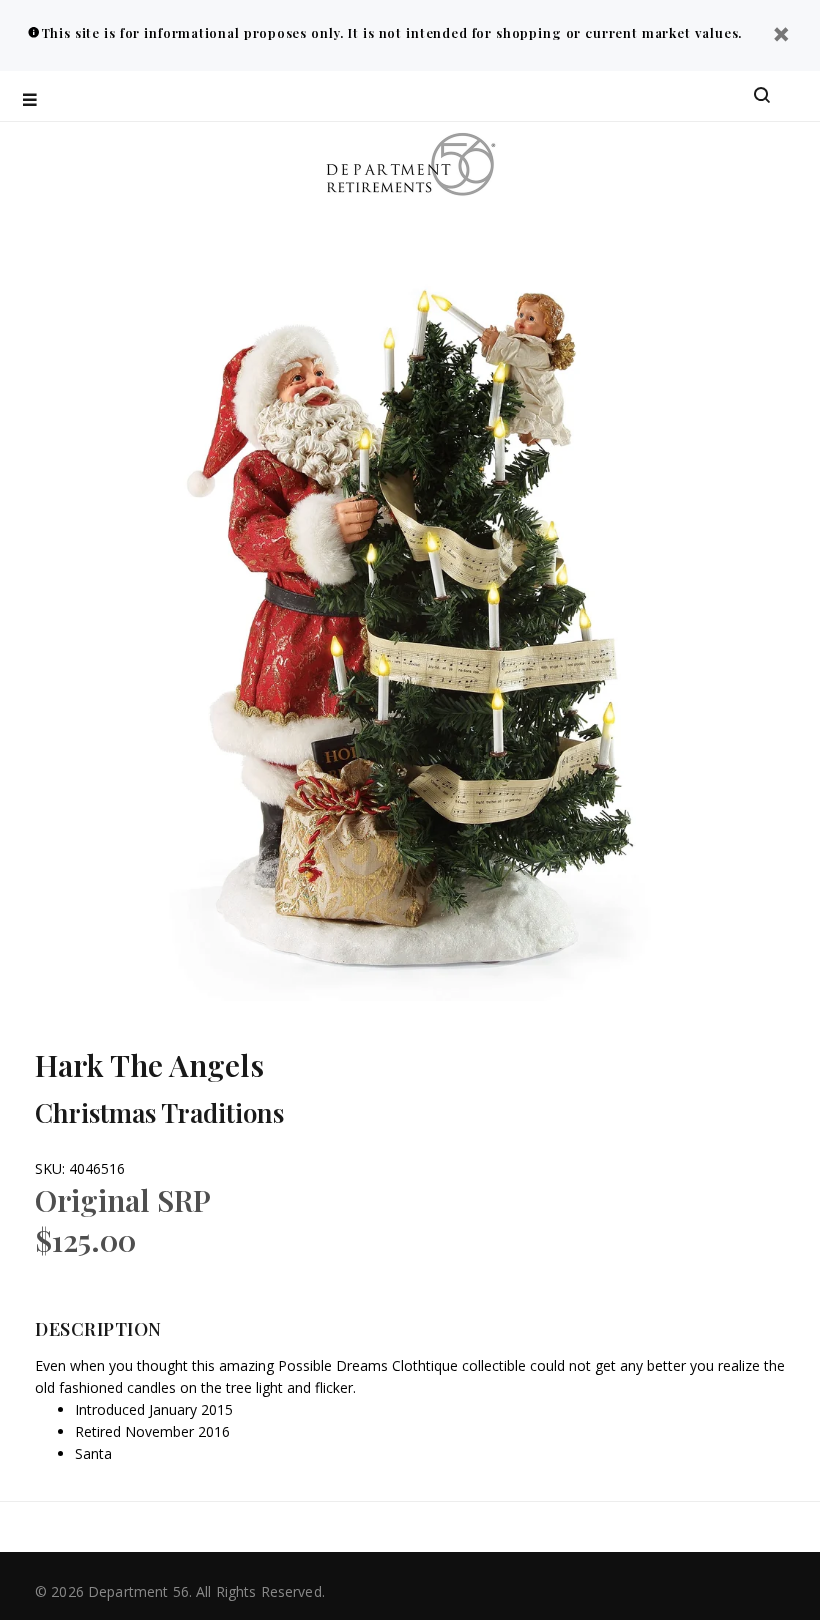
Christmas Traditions (159, 1112)
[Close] (781, 36)
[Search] (762, 96)
